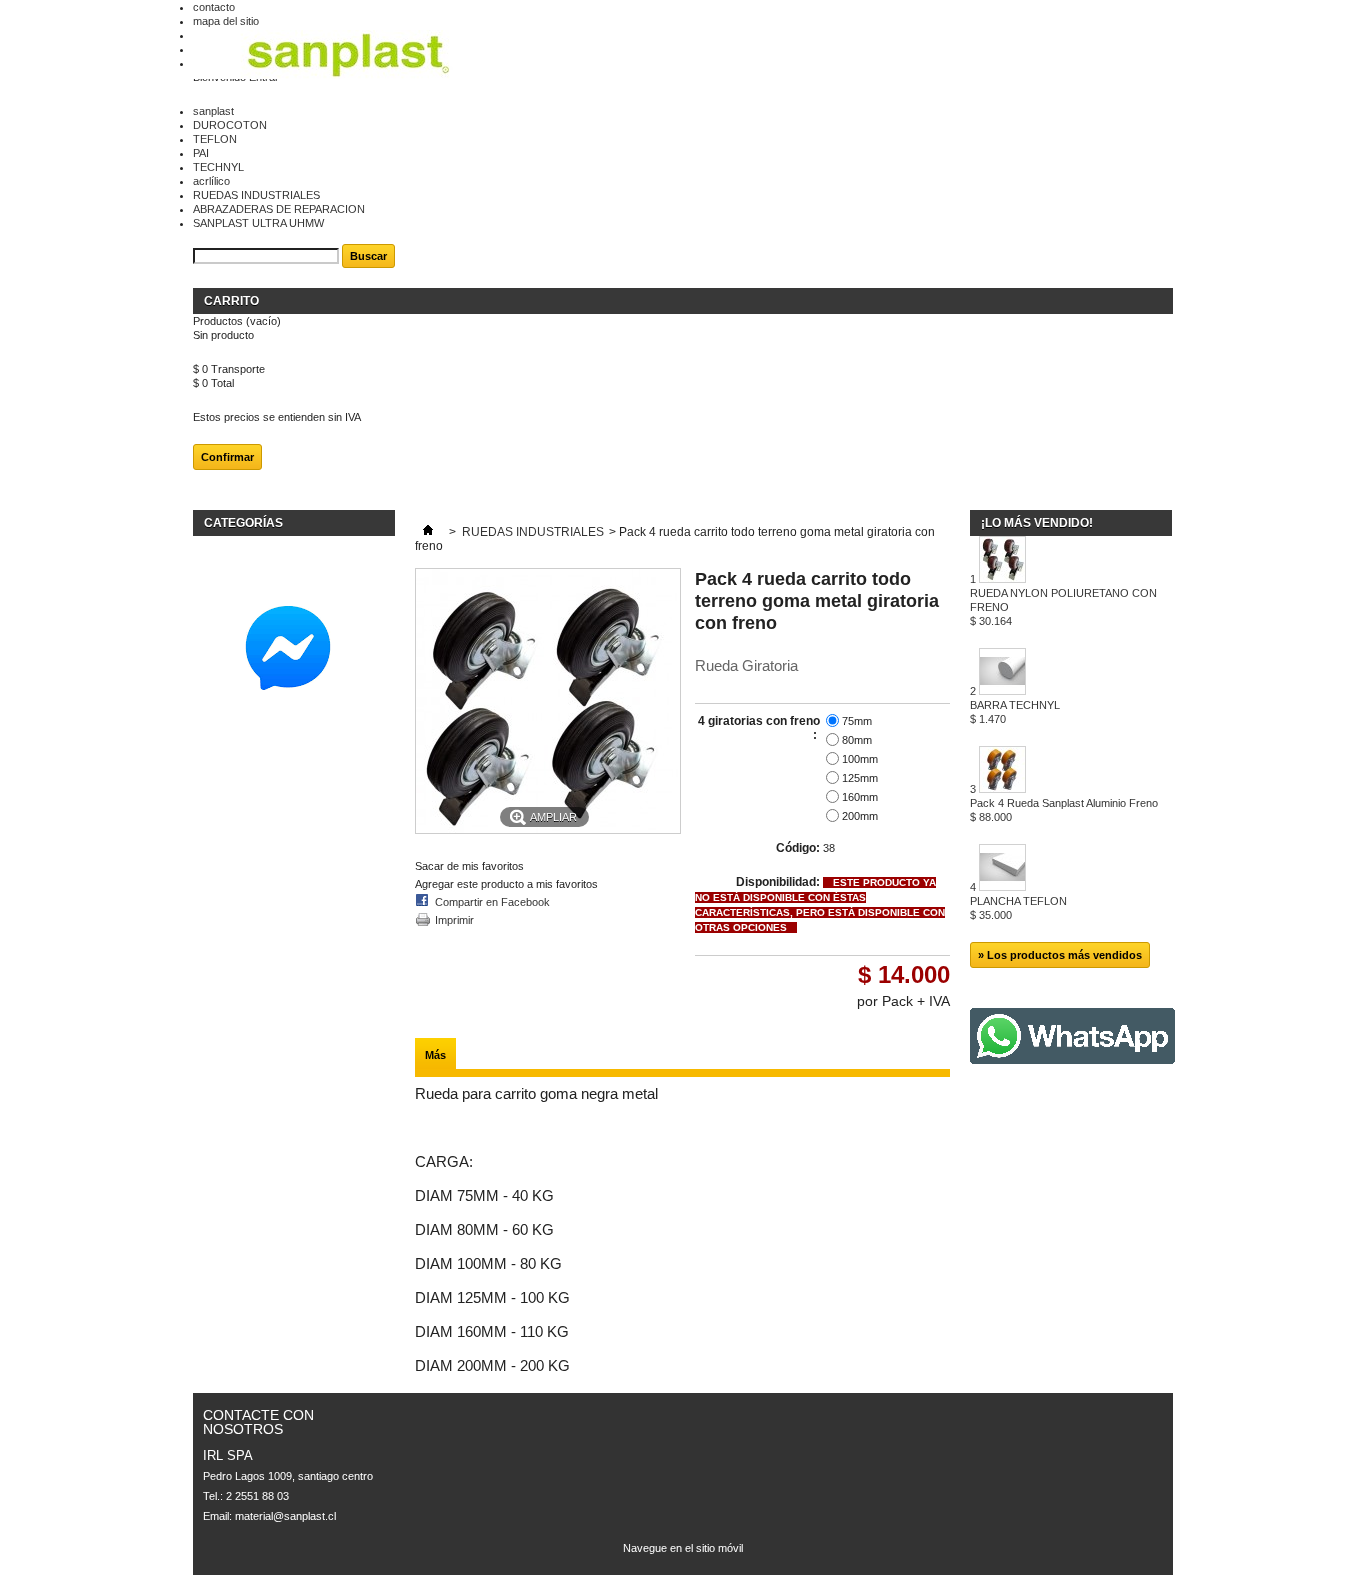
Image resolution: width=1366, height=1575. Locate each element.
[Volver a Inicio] (428, 532)
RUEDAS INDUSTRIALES (256, 195)
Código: (798, 848)
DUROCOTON (230, 125)
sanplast (213, 111)
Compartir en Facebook (492, 902)
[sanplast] (348, 56)
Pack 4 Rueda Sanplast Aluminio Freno (1064, 810)
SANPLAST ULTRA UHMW (258, 223)
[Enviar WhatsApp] (1072, 1060)
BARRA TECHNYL (1015, 712)
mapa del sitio (226, 21)
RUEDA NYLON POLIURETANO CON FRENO (1063, 607)
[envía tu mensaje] (293, 704)
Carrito (233, 301)
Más (435, 1055)
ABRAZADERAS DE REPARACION (279, 209)
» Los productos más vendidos (1060, 955)
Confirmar (227, 457)
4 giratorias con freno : (759, 728)
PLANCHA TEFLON (1018, 908)
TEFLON (215, 139)
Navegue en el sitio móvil (683, 1548)
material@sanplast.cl (285, 1516)
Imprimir (454, 920)
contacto (214, 7)
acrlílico (211, 181)
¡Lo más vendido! (1037, 523)
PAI (201, 153)
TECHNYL (218, 167)
